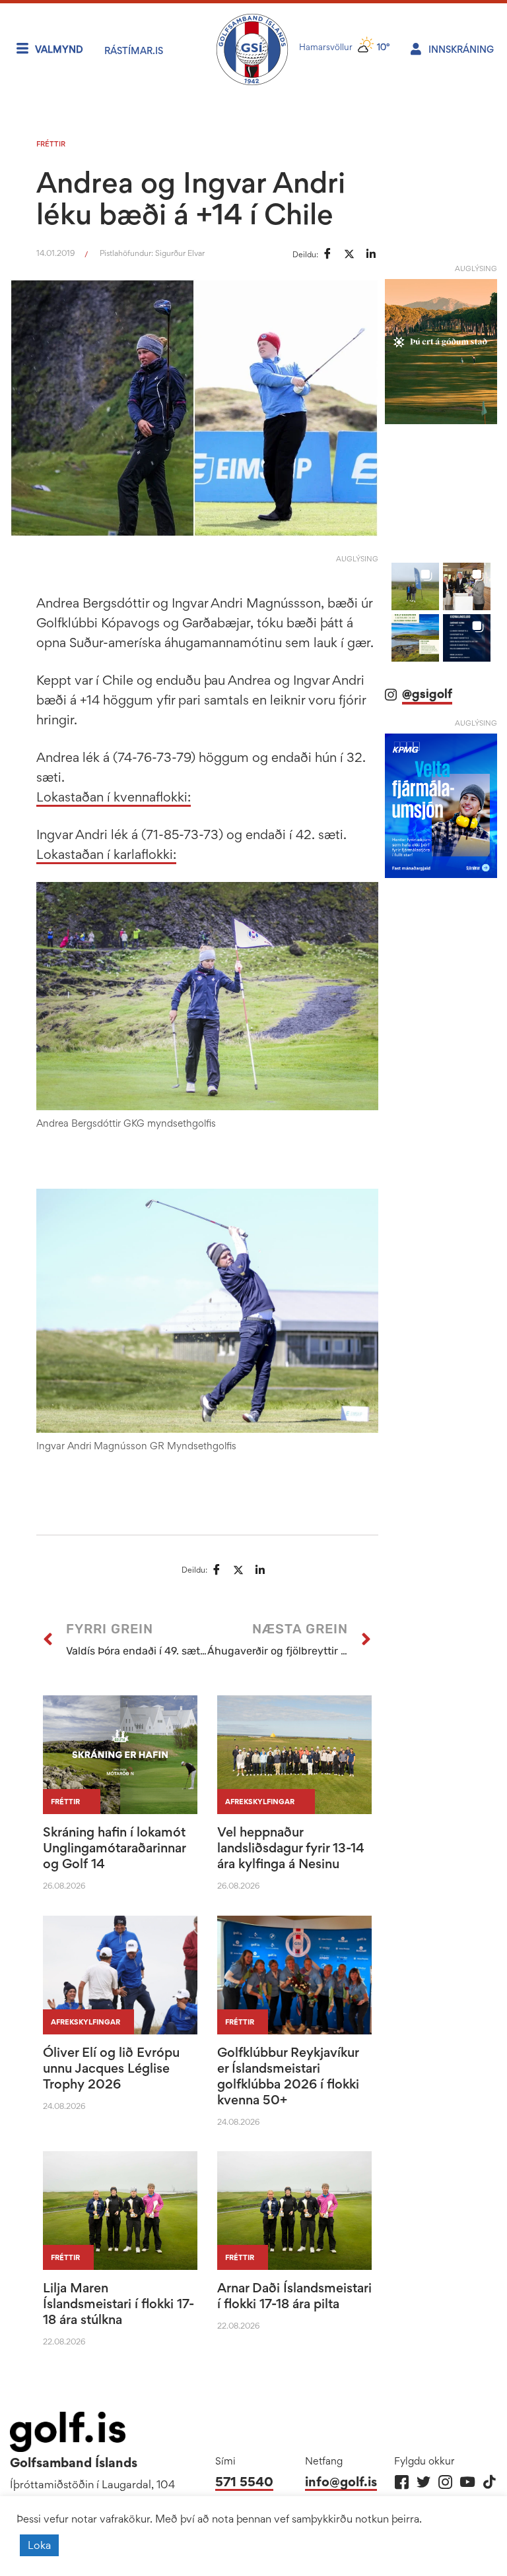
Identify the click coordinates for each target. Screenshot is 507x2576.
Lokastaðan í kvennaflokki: (114, 797)
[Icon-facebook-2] (402, 2482)
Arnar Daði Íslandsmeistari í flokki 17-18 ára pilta (294, 2296)
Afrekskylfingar (260, 1802)
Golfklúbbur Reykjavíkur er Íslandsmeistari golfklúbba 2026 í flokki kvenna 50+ (288, 2076)
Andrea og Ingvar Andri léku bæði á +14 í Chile (191, 198)
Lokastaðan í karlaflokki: (106, 854)
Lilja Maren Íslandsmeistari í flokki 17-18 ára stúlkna (118, 2304)
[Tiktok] (489, 2482)
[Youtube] (467, 2482)
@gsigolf (427, 694)
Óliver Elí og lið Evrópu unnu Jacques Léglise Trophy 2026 (111, 2068)
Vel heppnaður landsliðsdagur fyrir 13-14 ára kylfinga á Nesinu (291, 1848)
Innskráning (461, 49)
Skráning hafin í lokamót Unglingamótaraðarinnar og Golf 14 (114, 1848)
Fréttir (51, 144)
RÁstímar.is (134, 50)
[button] (415, 586)
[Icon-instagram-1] (445, 2482)
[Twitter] (423, 2482)
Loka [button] (39, 2545)
